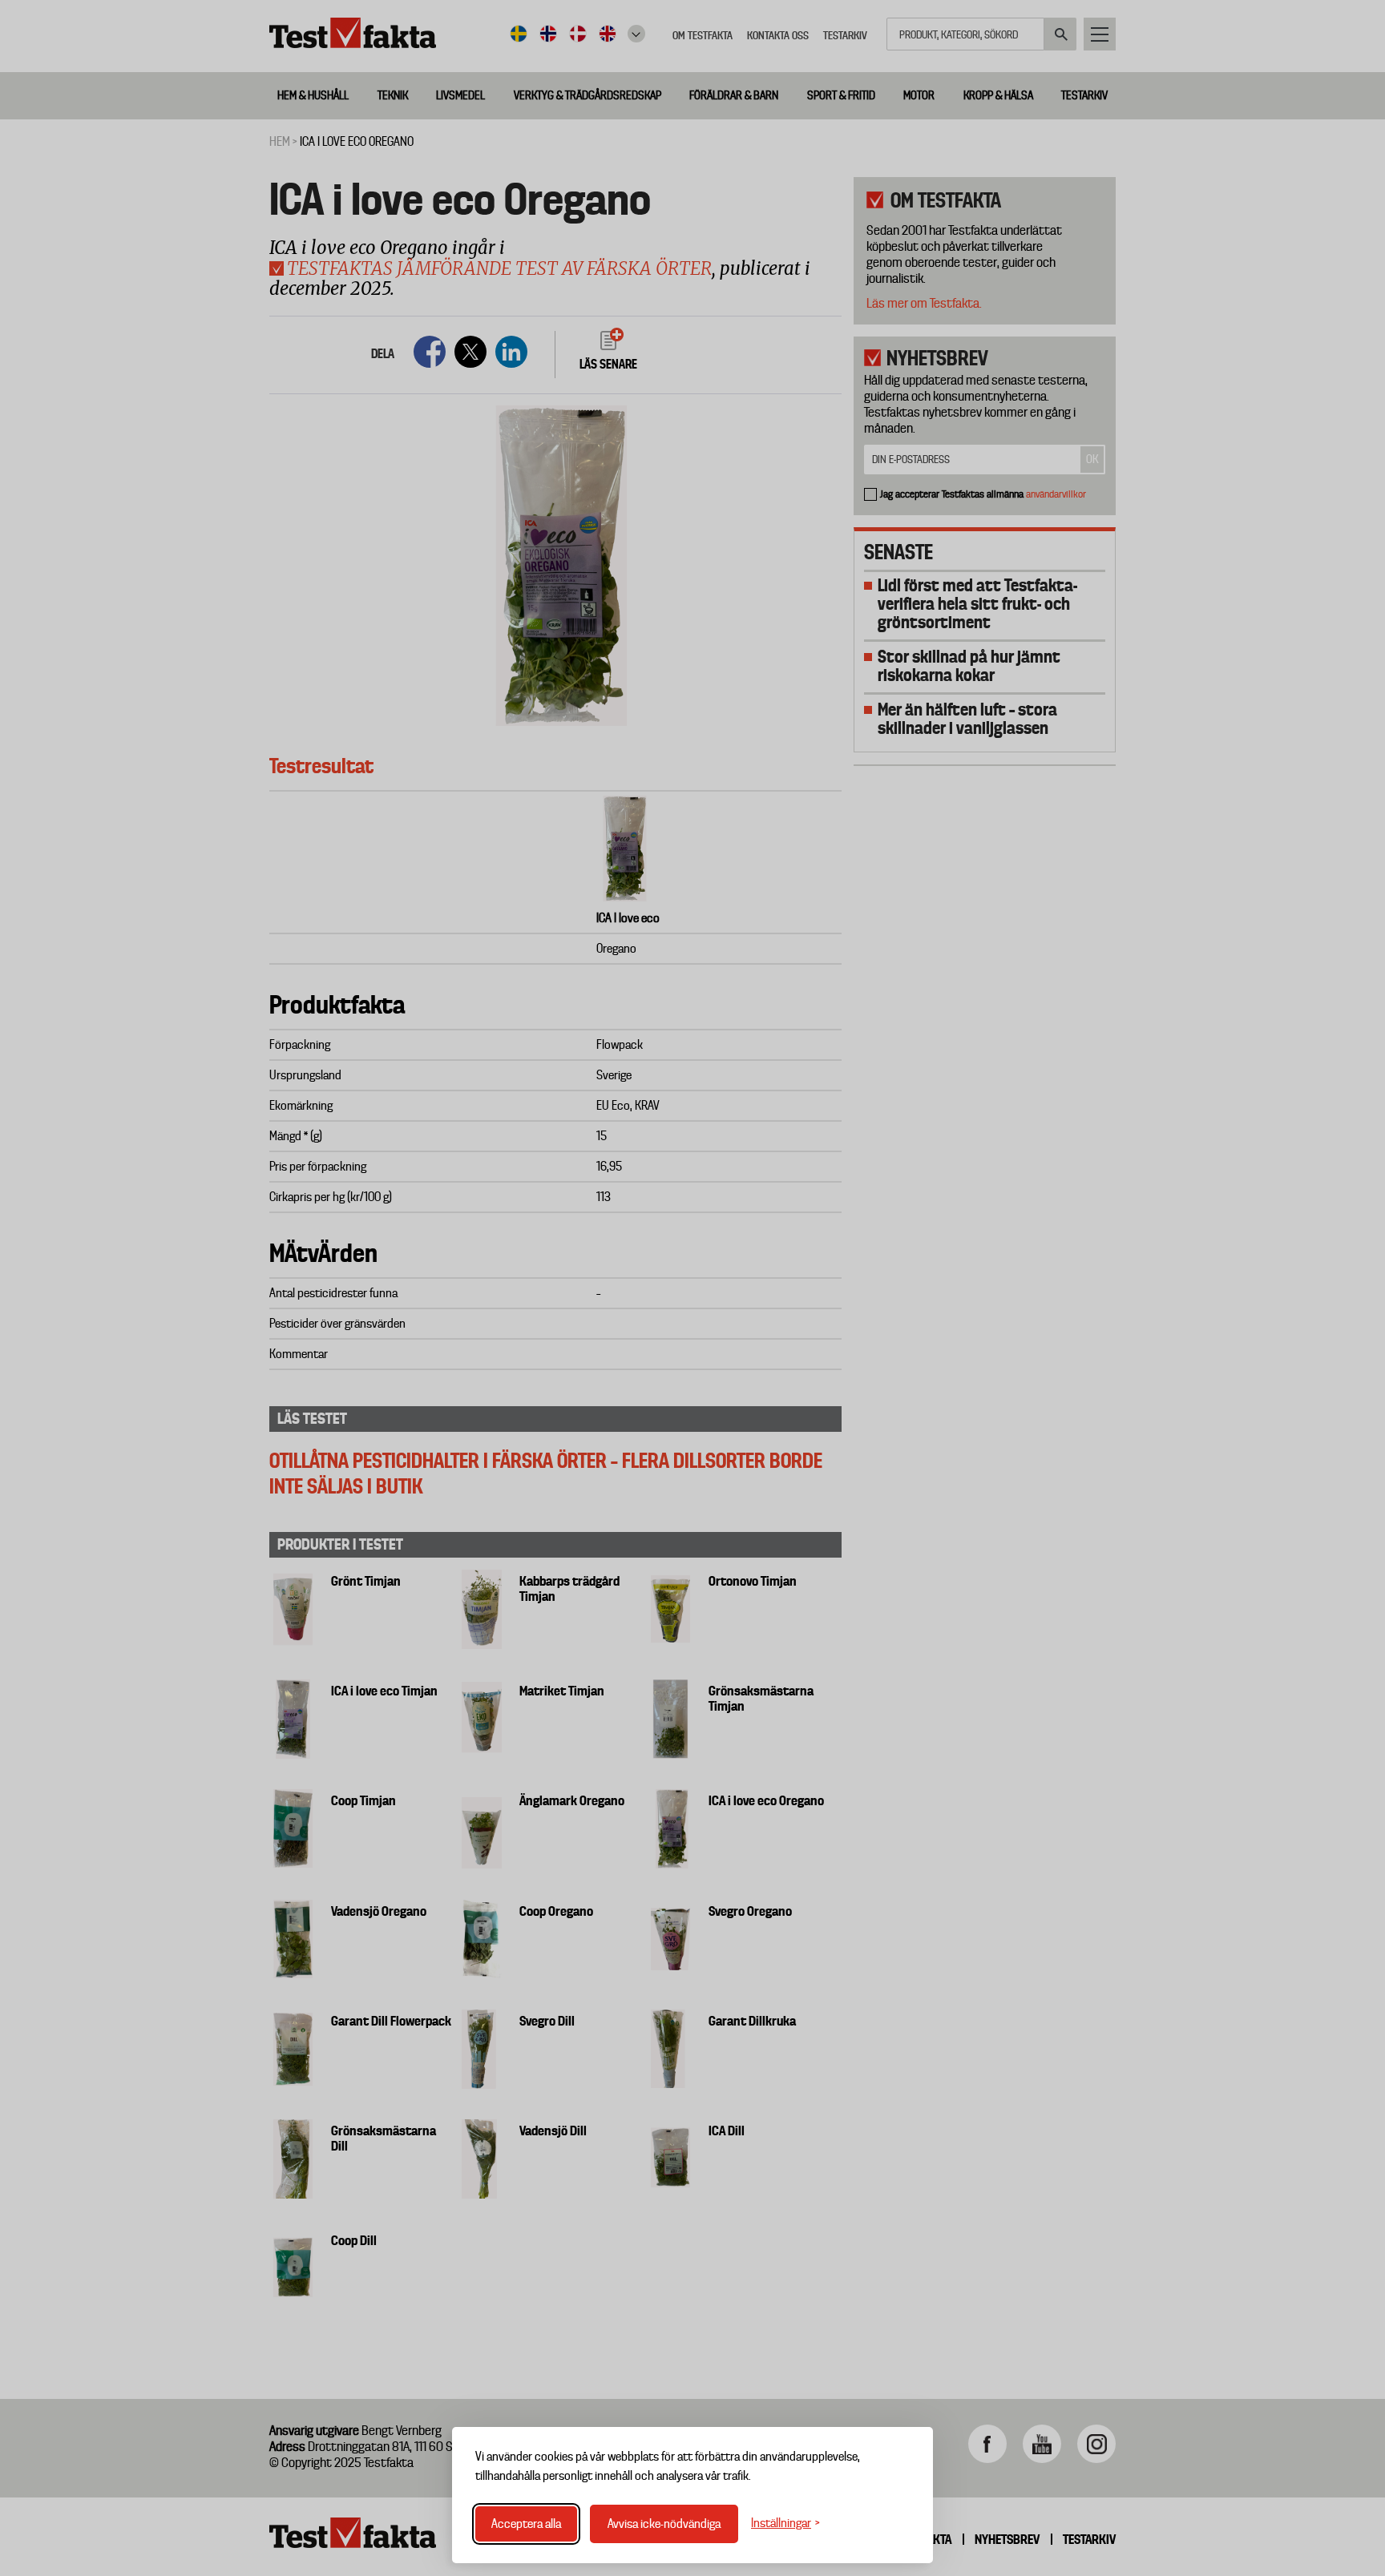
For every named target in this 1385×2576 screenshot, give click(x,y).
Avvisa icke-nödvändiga (664, 2524)
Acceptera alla (526, 2524)
